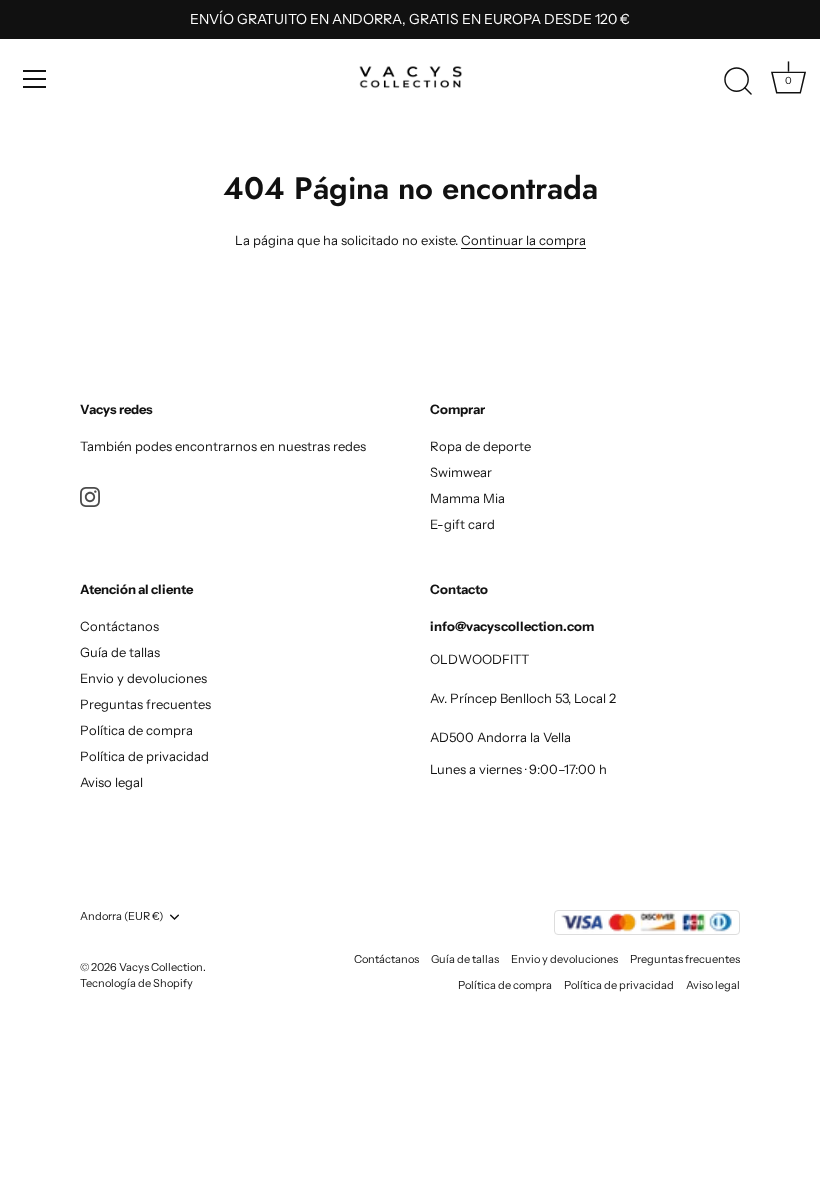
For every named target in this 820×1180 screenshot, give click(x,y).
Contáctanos (119, 626)
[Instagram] (90, 496)
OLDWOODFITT (479, 659)
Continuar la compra (523, 240)
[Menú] (35, 79)
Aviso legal (111, 782)
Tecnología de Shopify (136, 983)
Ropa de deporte (480, 446)
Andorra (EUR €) (121, 916)
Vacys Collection (161, 967)
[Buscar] (738, 82)
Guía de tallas (120, 652)
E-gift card (462, 524)
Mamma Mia (467, 498)
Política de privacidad (144, 756)
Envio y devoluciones (143, 678)
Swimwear (461, 472)
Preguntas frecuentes (145, 704)
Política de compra (136, 730)
